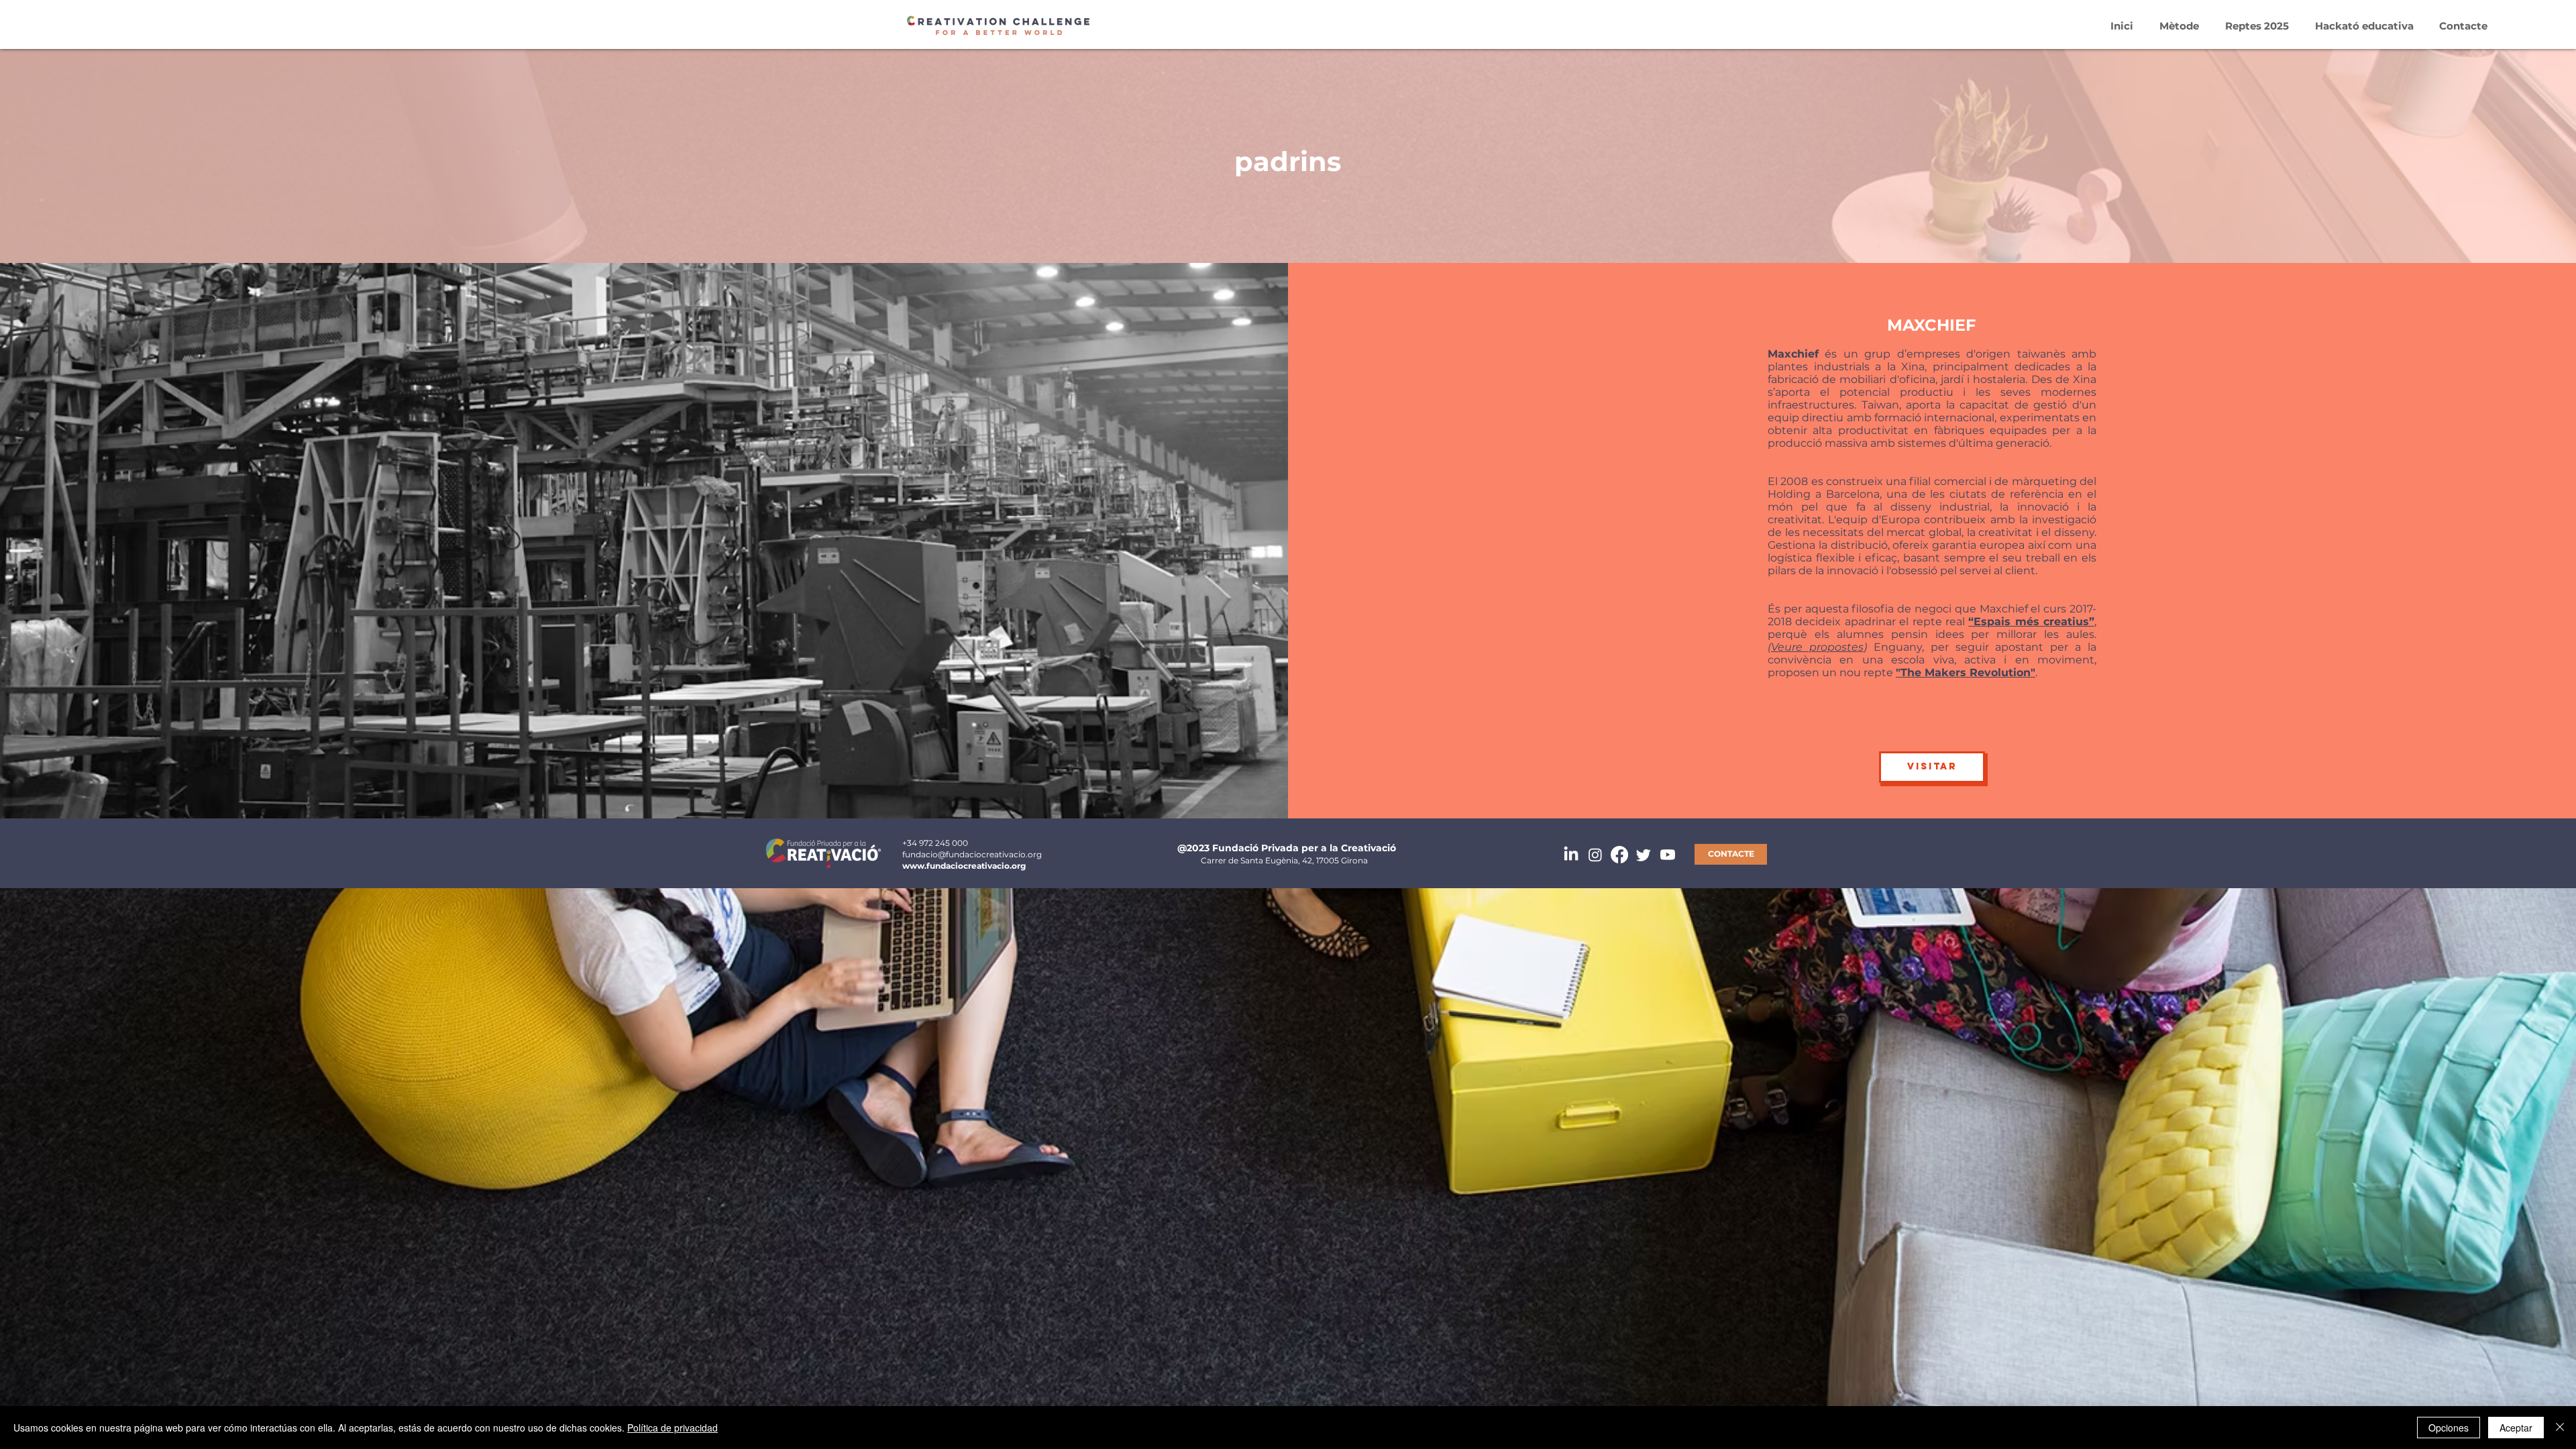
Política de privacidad (673, 1428)
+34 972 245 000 (935, 843)
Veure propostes (1817, 647)
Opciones (2449, 1428)
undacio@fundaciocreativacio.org (973, 854)
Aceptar (2516, 1428)
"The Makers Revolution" (1966, 673)
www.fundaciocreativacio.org (964, 866)
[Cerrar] (2560, 1428)
